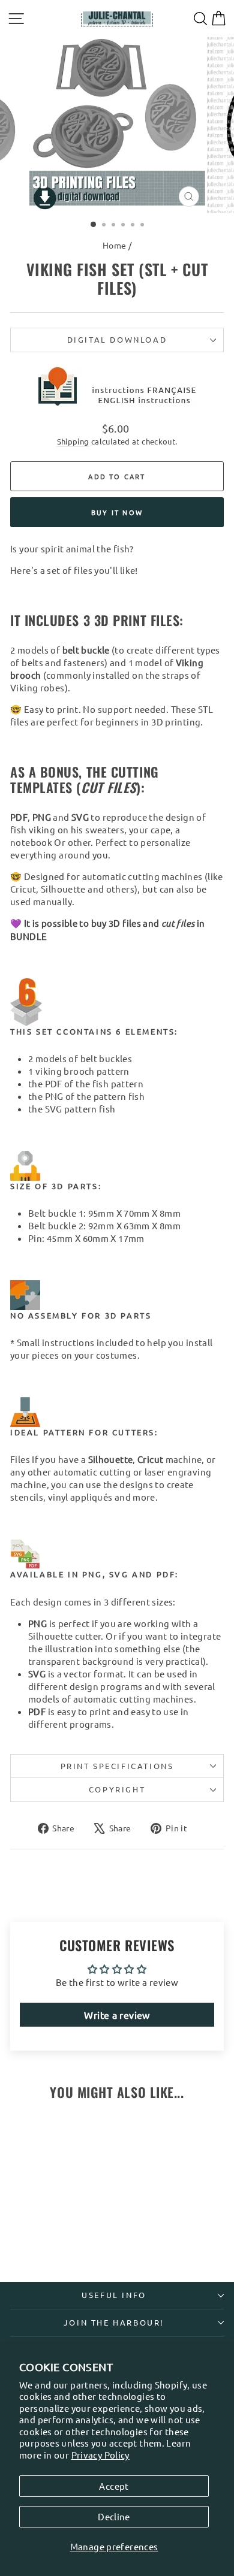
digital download (117, 339)
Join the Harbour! (114, 2322)
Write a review (117, 2015)
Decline (114, 2516)
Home (115, 245)
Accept (114, 2486)
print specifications (117, 1766)
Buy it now (117, 512)
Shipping (73, 441)
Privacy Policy (100, 2455)
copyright (117, 1789)
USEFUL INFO (114, 2295)
